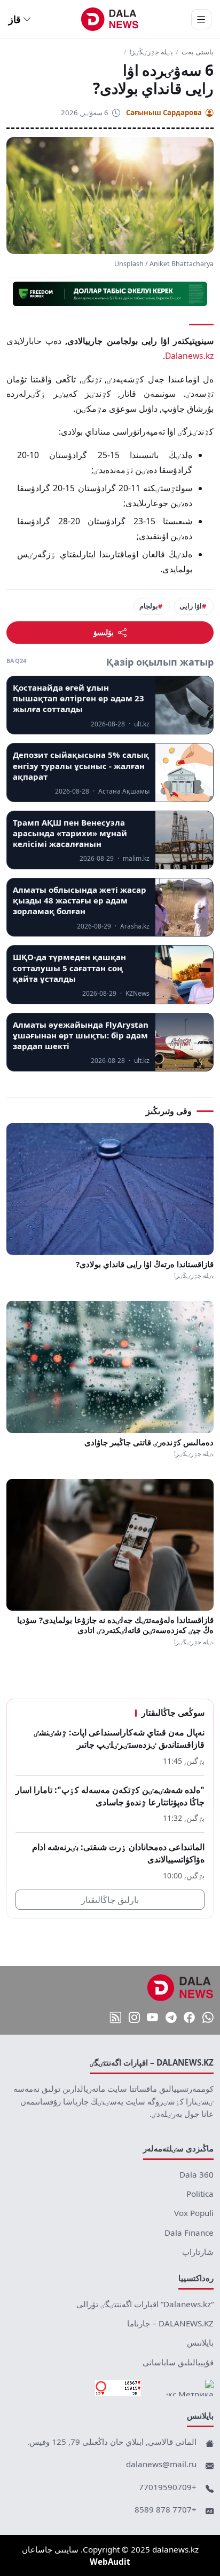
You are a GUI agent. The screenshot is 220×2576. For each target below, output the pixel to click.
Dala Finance (189, 2233)
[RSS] (116, 2018)
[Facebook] (189, 2018)
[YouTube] (152, 2018)
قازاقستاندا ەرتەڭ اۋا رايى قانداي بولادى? (145, 1264)
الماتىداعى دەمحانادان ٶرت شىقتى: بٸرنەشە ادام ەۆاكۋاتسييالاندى (118, 1853)
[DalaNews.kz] (180, 1988)
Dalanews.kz (189, 356)
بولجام (149, 606)
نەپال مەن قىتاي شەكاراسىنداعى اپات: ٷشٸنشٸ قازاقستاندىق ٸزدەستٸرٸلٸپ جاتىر (119, 1738)
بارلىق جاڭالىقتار (110, 1900)
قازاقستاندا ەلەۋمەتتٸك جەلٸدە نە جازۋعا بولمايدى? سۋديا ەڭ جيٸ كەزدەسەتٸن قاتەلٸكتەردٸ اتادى (115, 1625)
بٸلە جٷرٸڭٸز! (151, 52)
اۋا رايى (191, 606)
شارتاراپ (198, 2252)
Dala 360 (197, 2174)
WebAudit (110, 2562)
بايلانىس (200, 2342)
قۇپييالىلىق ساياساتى (178, 2362)
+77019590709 (168, 2487)
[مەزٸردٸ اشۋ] (201, 19)
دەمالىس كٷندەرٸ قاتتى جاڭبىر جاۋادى (149, 1442)
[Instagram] (134, 2018)
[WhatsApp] (208, 2018)
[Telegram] (171, 2018)
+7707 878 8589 (166, 2509)
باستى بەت (198, 52)
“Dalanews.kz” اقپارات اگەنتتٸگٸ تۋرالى (145, 2304)
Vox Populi (194, 2213)
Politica (200, 2194)
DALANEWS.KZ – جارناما (170, 2323)
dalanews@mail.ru (161, 2464)
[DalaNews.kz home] (110, 19)
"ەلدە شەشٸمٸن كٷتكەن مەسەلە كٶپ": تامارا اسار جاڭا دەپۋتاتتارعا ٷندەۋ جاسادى (110, 1796)
